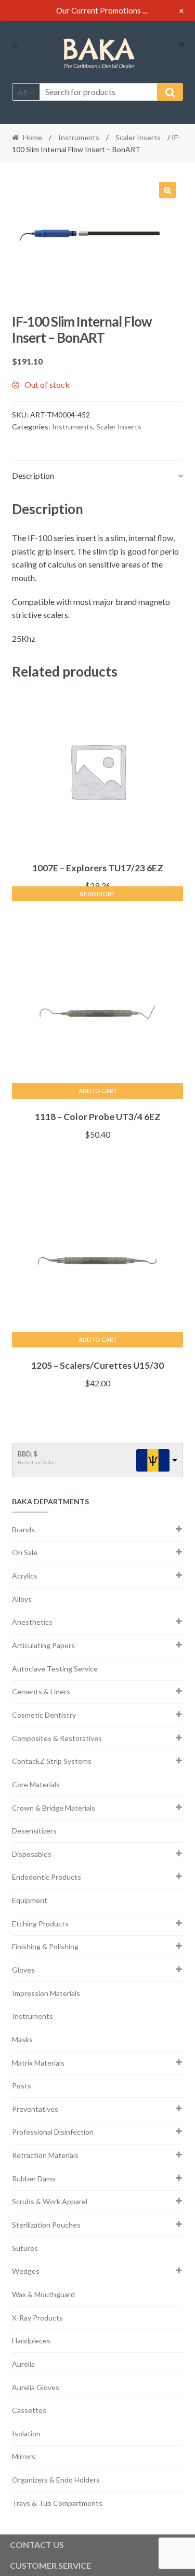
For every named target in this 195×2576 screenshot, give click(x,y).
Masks (22, 2039)
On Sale (25, 1552)
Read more (97, 894)
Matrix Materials (38, 2063)
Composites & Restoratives (57, 1738)
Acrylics (25, 1576)
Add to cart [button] (98, 1091)
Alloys (22, 1599)
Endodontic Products (47, 1877)
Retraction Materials (45, 2155)
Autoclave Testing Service (55, 1669)
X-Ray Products (37, 2318)
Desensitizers (34, 1831)
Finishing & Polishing (45, 1946)
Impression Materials (46, 1993)
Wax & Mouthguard (43, 2294)
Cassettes (29, 2410)
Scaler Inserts (138, 137)
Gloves (23, 1970)
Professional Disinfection (53, 2132)
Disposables (32, 1854)
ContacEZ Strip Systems (52, 1761)
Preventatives (35, 2109)
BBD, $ (28, 1454)
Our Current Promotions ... (102, 10)
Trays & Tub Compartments (57, 2503)
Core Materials (36, 1784)
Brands (23, 1529)
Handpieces (31, 2341)
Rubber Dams (34, 2179)
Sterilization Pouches (46, 2225)
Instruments (79, 137)
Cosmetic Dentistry (44, 1715)
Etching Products (40, 1924)
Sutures (25, 2248)
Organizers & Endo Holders (56, 2480)
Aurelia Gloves (36, 2387)
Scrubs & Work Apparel (50, 2201)
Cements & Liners (41, 1691)
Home (32, 137)
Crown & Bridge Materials (54, 1808)
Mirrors (24, 2456)
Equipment (30, 1900)
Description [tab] (33, 475)
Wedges (26, 2271)
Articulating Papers (43, 1645)
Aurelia (23, 2364)
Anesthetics (32, 1622)
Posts (22, 2086)
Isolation (26, 2433)
